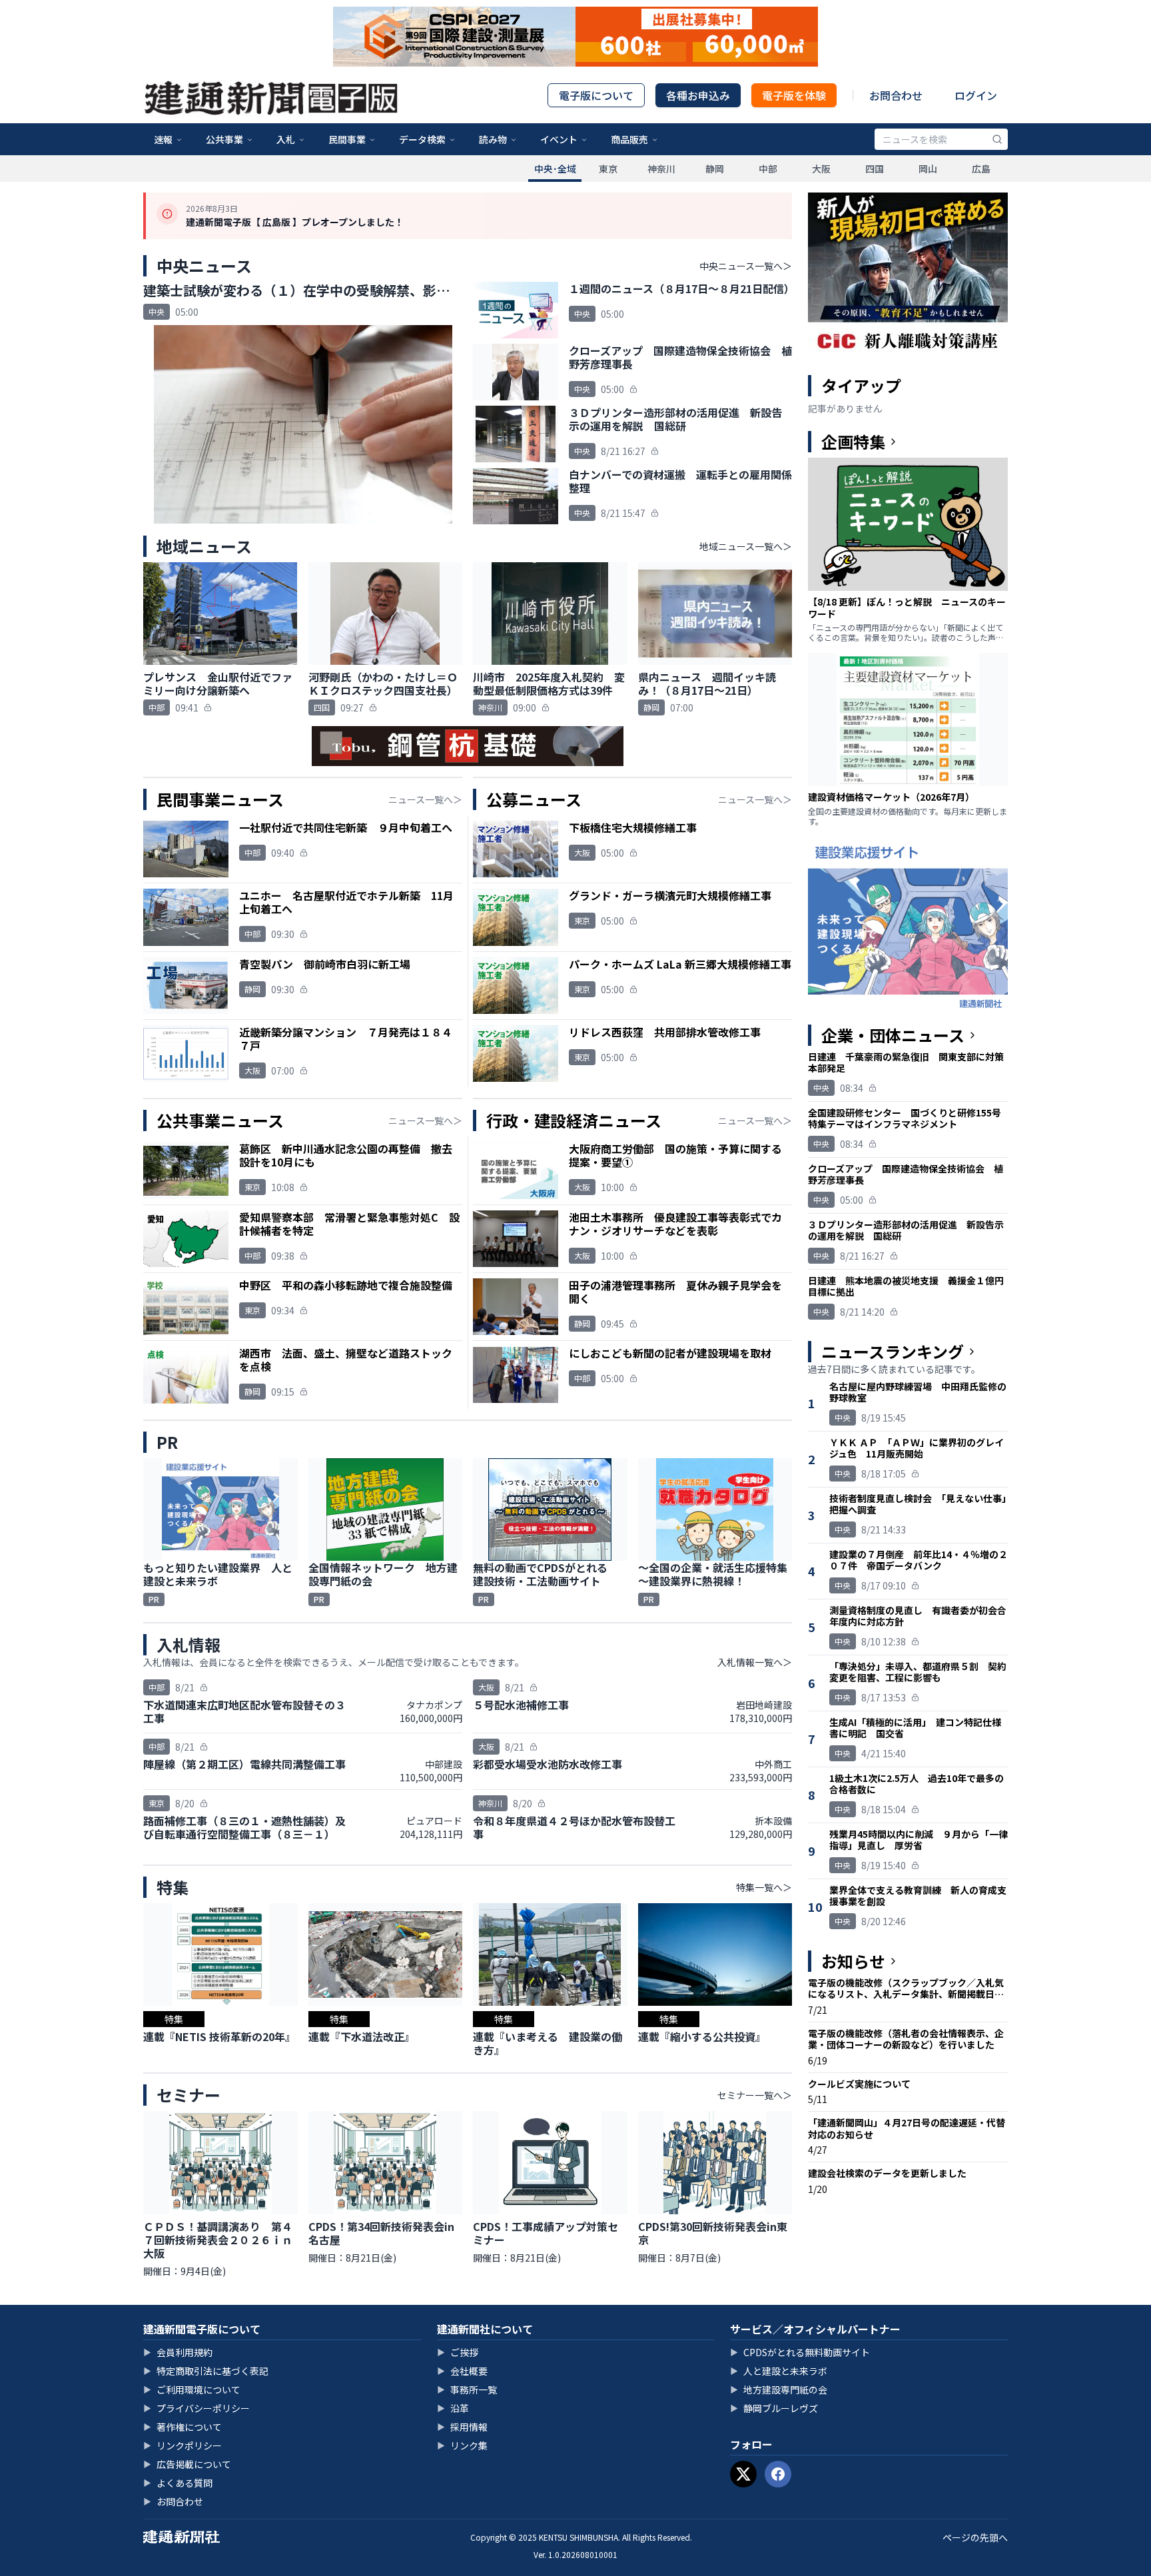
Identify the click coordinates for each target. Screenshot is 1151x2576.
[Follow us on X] (743, 2474)
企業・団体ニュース (893, 1035)
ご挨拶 (458, 2352)
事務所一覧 (467, 2389)
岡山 (928, 169)
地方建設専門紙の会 (779, 2389)
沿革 (453, 2408)
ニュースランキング (893, 1352)
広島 (981, 169)
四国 (875, 169)
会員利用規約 (178, 2352)
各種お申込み (698, 95)
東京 (608, 169)
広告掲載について (187, 2464)
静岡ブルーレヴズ (774, 2408)
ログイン (976, 95)
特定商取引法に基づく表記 (206, 2371)
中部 (768, 169)
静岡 (715, 169)
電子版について (596, 95)
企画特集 (853, 442)
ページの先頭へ (975, 2537)
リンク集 (462, 2445)
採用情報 (462, 2427)
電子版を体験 (794, 95)
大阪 (821, 169)
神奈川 (661, 169)
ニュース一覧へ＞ (425, 799)
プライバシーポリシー (196, 2408)
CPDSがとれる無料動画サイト (800, 2352)
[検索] (997, 139)
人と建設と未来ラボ (779, 2371)
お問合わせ (896, 95)
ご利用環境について (192, 2389)
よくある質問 (178, 2483)
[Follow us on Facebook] (778, 2474)
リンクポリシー (183, 2445)
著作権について (183, 2427)
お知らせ (853, 1961)
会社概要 (462, 2371)
